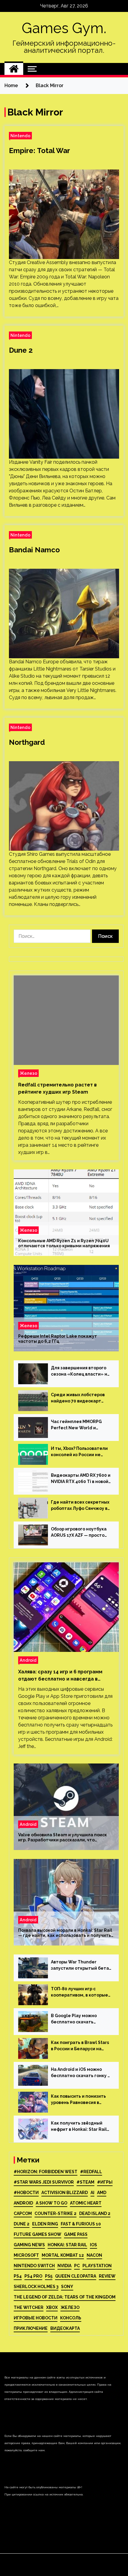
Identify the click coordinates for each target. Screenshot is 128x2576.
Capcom (23, 2213)
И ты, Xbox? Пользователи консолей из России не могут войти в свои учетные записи (79, 1452)
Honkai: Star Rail (67, 2245)
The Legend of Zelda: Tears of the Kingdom (65, 2297)
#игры (105, 2182)
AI (92, 2193)
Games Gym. (64, 28)
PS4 (18, 2276)
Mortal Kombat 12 (63, 2255)
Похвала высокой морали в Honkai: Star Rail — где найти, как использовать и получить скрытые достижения (65, 1933)
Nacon (94, 2255)
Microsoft (26, 2255)
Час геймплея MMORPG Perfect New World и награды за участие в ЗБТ (79, 1425)
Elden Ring (45, 2224)
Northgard (27, 742)
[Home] (14, 69)
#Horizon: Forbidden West (46, 2172)
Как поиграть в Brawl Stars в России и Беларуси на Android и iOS (80, 2046)
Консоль (71, 2318)
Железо (28, 1073)
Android (28, 1660)
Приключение (31, 2328)
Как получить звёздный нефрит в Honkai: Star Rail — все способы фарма (79, 2127)
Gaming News (29, 2245)
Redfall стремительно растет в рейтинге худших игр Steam (57, 1088)
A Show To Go (51, 2203)
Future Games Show (38, 2234)
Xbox (52, 2307)
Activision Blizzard (65, 2193)
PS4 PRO (33, 2276)
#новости (26, 2193)
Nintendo (20, 136)
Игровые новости (36, 2318)
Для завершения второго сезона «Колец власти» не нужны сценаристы (81, 1371)
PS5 (49, 2276)
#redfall (91, 2172)
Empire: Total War (39, 151)
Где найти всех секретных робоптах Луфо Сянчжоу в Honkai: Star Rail (80, 1506)
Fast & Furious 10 (81, 2224)
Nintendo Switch (34, 2266)
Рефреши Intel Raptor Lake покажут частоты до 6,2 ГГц (58, 1339)
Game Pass (76, 2234)
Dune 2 (21, 350)
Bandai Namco (34, 550)
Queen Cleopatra (76, 2276)
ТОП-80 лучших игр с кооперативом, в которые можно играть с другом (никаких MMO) (79, 1992)
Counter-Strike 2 (56, 2213)
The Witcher (29, 2307)
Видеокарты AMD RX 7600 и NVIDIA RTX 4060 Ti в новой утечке (81, 1479)
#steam (85, 2182)
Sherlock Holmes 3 (36, 2287)
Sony (67, 2287)
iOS (93, 2245)
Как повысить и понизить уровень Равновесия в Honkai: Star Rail (78, 2100)
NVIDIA (64, 2266)
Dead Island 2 (95, 2213)
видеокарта (65, 2328)
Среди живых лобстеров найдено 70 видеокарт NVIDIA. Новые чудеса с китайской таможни (78, 1398)
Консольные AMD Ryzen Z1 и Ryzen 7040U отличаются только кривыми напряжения (64, 1243)
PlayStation (97, 2266)
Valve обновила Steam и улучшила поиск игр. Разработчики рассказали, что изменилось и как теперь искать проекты (64, 1837)
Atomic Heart (86, 2203)
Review (107, 2276)
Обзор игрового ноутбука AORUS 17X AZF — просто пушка (79, 1533)
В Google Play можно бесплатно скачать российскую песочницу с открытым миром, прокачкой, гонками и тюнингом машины (78, 2019)
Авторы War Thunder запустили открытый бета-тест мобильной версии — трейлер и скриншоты (81, 1965)
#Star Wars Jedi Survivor (44, 2182)
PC (77, 2266)
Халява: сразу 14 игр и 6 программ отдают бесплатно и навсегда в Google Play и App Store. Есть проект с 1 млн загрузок (64, 1676)
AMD (102, 2193)
